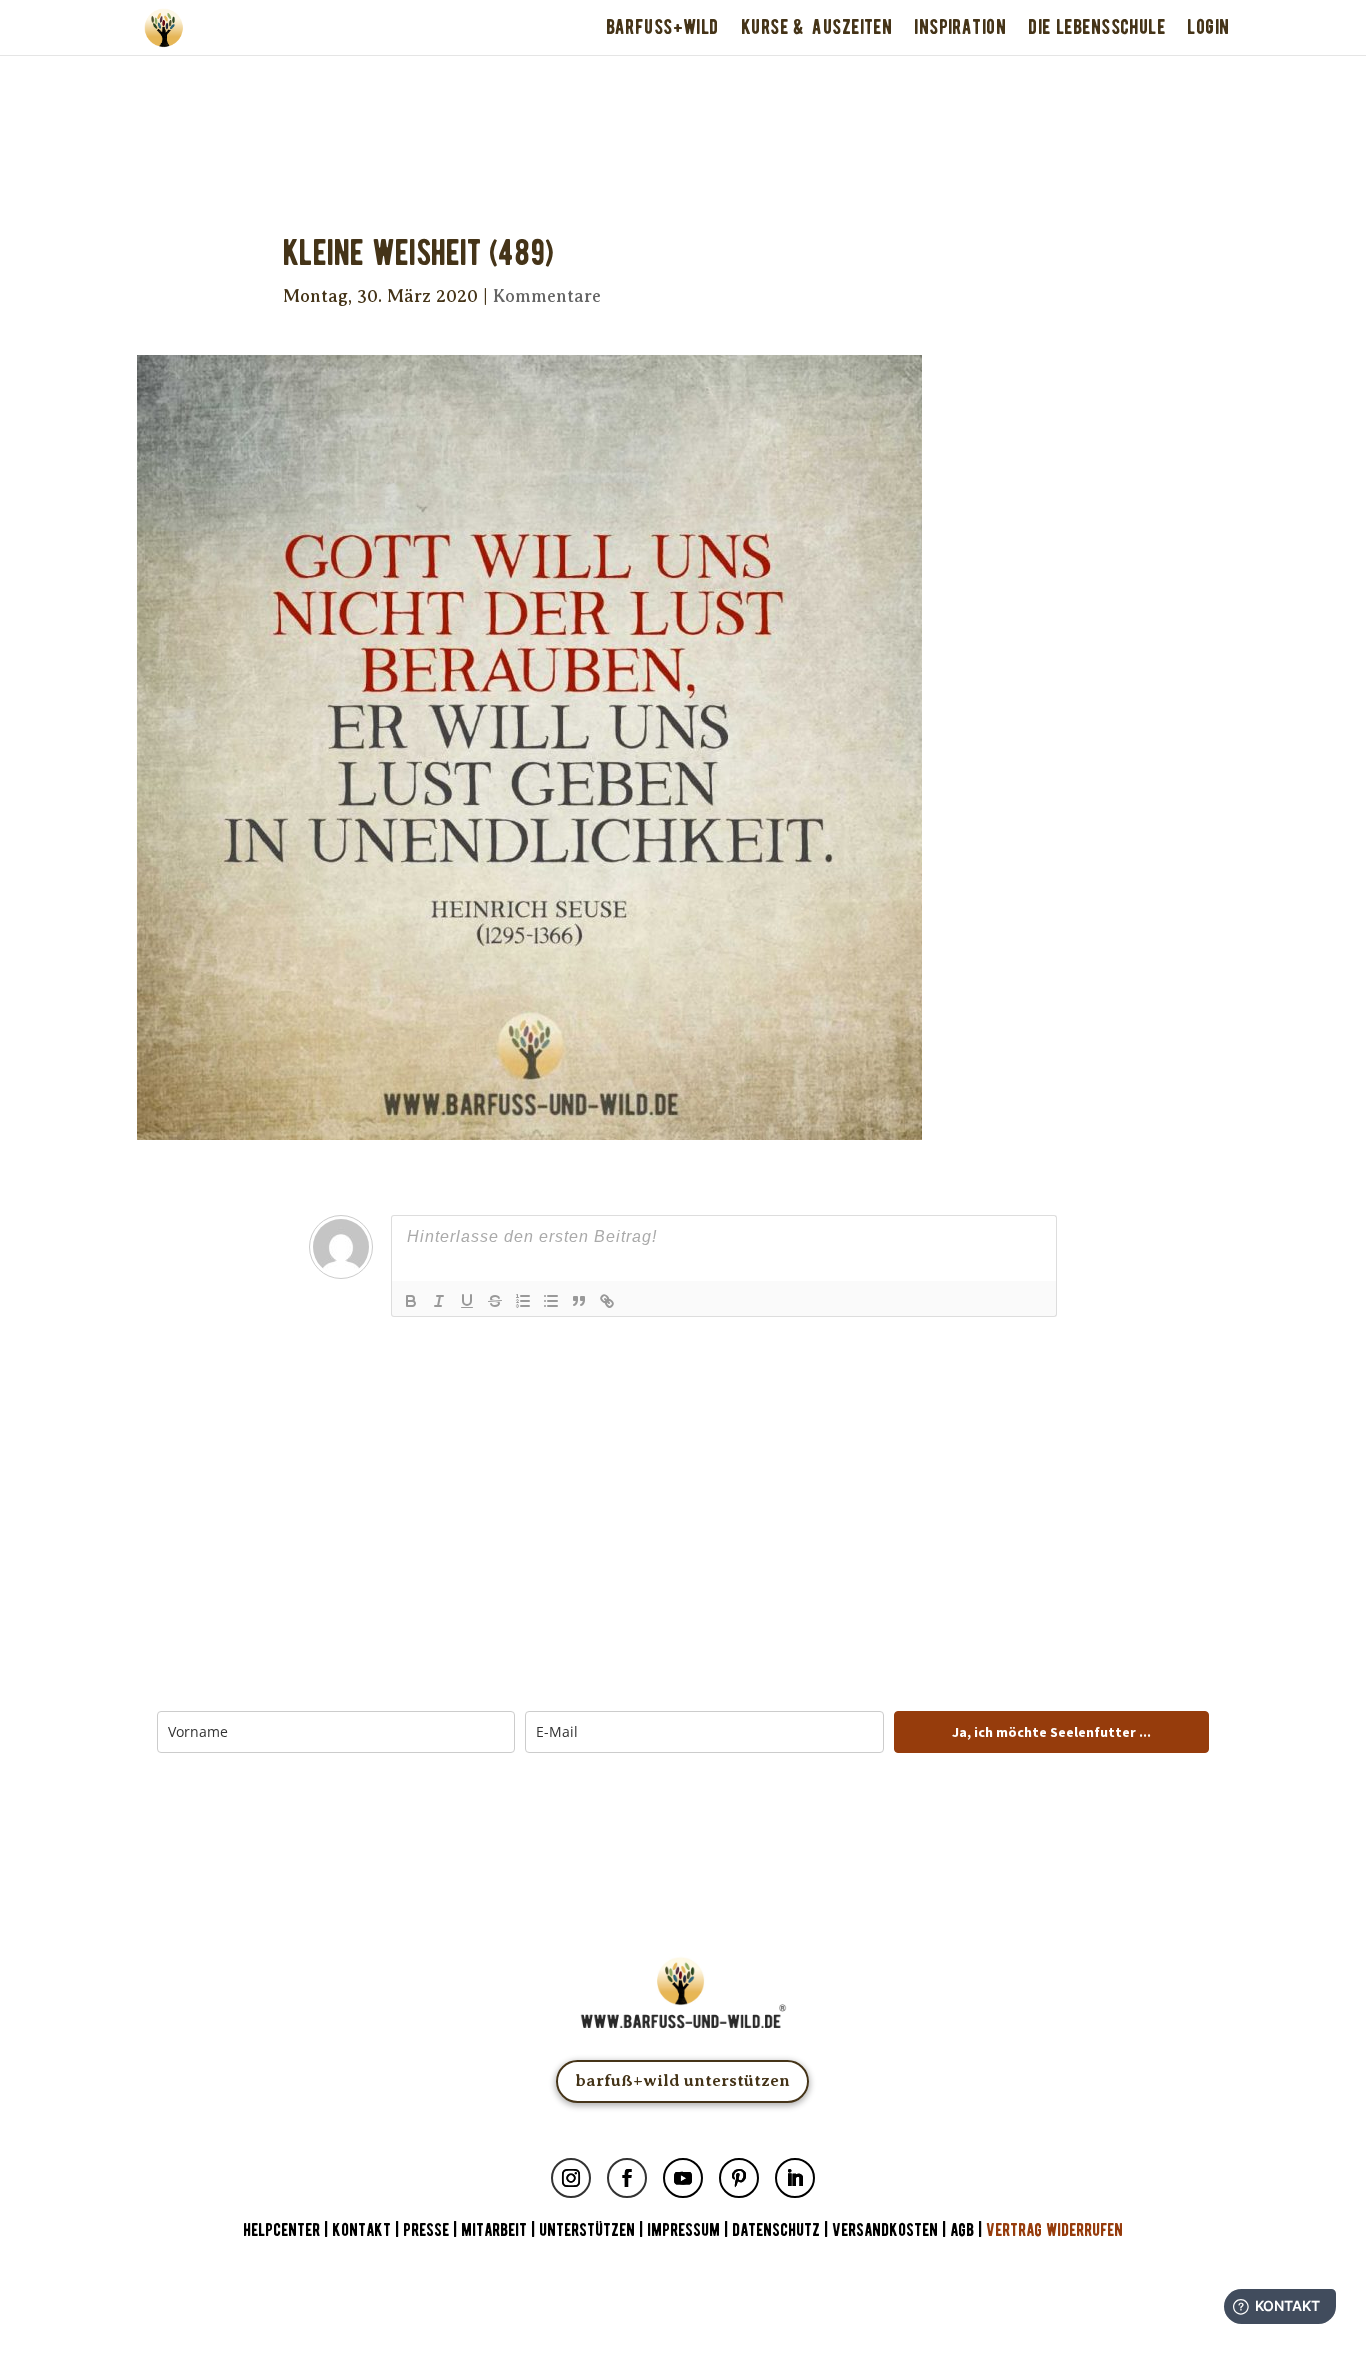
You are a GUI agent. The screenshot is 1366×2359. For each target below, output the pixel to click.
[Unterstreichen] (467, 1301)
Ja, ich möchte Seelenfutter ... (1051, 1732)
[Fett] (411, 1301)
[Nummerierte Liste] (523, 1301)
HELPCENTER (281, 2230)
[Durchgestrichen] (495, 1301)
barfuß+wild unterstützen (682, 2080)
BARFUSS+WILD (662, 27)
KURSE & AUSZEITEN (816, 27)
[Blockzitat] (579, 1301)
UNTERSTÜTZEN (587, 2230)
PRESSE (426, 2230)
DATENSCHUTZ (776, 2230)
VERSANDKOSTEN (885, 2230)
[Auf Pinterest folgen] (739, 2178)
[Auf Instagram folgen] (571, 2178)
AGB (962, 2230)
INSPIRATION (960, 27)
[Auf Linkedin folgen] (795, 2178)
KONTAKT (363, 2230)
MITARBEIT (494, 2230)
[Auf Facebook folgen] (627, 2178)
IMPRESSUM (683, 2230)
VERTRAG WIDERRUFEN (1054, 2230)
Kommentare (547, 296)
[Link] (607, 1301)
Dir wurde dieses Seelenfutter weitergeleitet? (682, 82)
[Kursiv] (439, 1301)
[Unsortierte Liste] (551, 1301)
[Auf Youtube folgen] (683, 2178)
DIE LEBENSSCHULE (1096, 27)
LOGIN (1208, 27)
